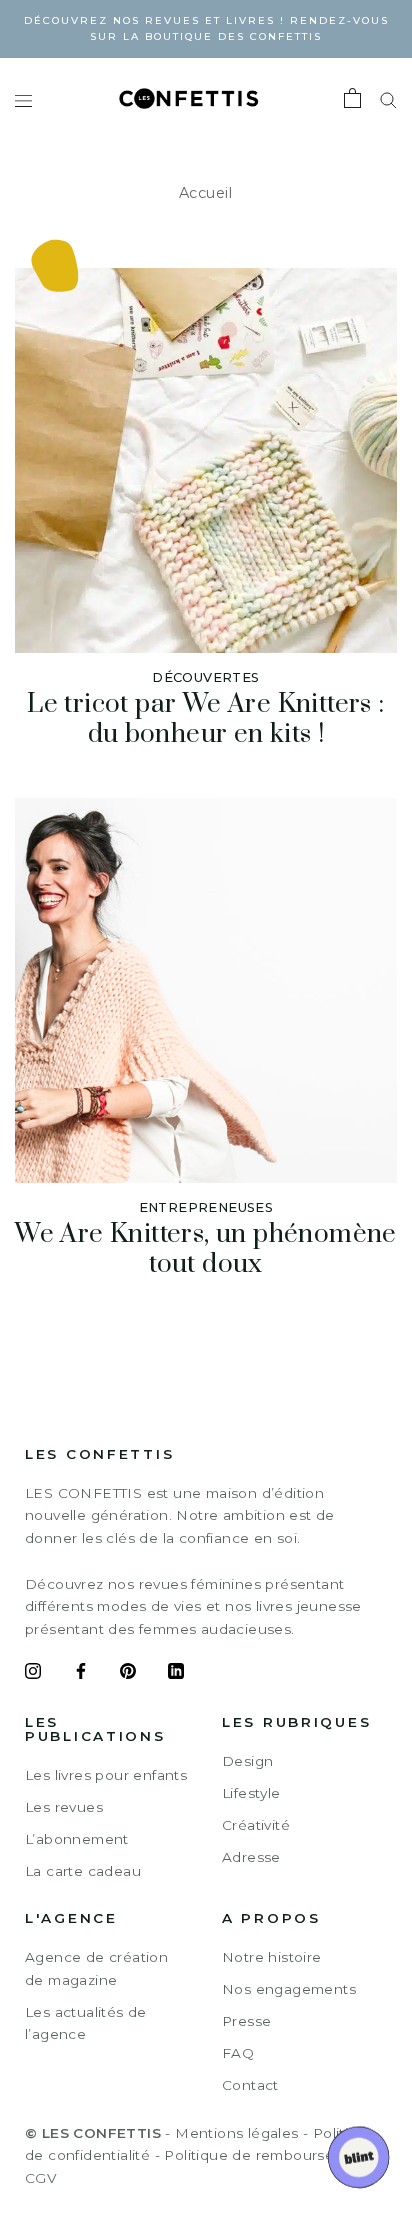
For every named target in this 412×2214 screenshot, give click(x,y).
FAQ (238, 2053)
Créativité (256, 1825)
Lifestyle (251, 1793)
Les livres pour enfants (106, 1775)
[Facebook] (81, 1674)
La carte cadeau (83, 1871)
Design (247, 1761)
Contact (250, 2085)
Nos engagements (289, 1989)
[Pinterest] (128, 1674)
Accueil (206, 193)
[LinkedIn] (176, 1674)
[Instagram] (33, 1674)
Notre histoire (272, 1957)
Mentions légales (236, 2133)
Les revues (64, 1807)
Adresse (251, 1857)
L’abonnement (77, 1839)
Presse (246, 2021)
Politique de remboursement (267, 2155)
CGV (40, 2178)
